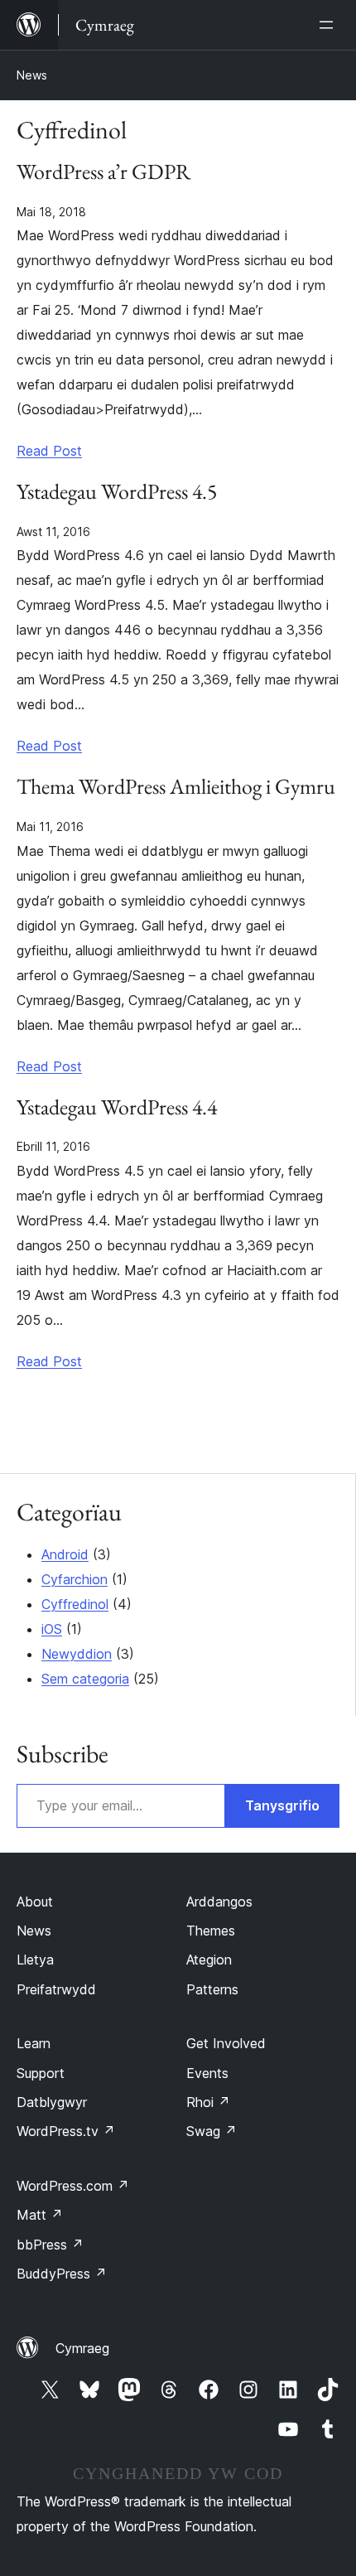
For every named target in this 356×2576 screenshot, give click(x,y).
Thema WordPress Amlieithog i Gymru (176, 787)
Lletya (35, 1960)
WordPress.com (73, 2186)
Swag (212, 2131)
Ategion (209, 1960)
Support (41, 2073)
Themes (211, 1931)
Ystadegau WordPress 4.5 (117, 492)
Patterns (212, 1989)
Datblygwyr (52, 2102)
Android (65, 1554)
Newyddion (77, 1654)
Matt (40, 2215)
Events (207, 2073)
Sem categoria (85, 1679)
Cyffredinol (75, 1604)
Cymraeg (82, 2348)
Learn (34, 2043)
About (35, 1902)
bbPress (50, 2245)
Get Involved (226, 2043)
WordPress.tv (66, 2131)
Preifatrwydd (56, 1989)
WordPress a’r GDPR (104, 172)
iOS (52, 1629)
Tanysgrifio (282, 1805)
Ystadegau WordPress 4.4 (117, 1108)
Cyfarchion (75, 1579)
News (32, 75)
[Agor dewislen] (330, 25)
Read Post (49, 451)
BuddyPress (62, 2274)
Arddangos (219, 1902)
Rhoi (208, 2102)
